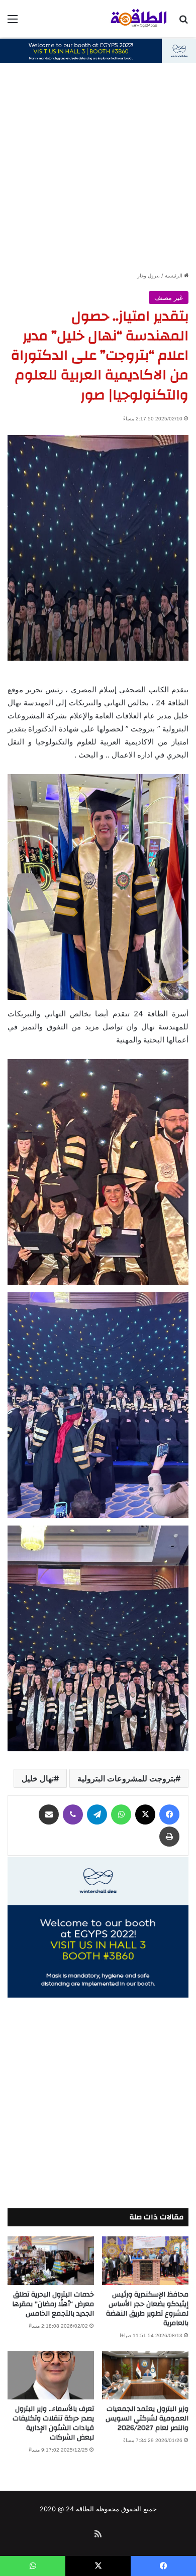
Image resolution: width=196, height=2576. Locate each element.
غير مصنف (169, 297)
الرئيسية (174, 275)
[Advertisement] (98, 168)
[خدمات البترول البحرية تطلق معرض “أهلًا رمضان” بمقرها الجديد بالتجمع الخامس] (51, 2261)
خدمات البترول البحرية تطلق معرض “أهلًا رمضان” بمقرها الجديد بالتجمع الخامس (53, 2304)
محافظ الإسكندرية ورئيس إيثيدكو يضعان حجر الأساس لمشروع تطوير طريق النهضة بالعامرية (147, 2309)
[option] (98, 548)
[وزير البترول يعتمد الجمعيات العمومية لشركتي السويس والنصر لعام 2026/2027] (145, 2375)
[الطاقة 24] (131, 19)
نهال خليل (38, 1778)
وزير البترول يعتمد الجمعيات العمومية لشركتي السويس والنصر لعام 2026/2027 (147, 2418)
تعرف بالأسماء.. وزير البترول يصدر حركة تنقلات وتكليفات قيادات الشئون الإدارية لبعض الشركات (53, 2423)
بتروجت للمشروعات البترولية (126, 1778)
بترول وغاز (149, 275)
